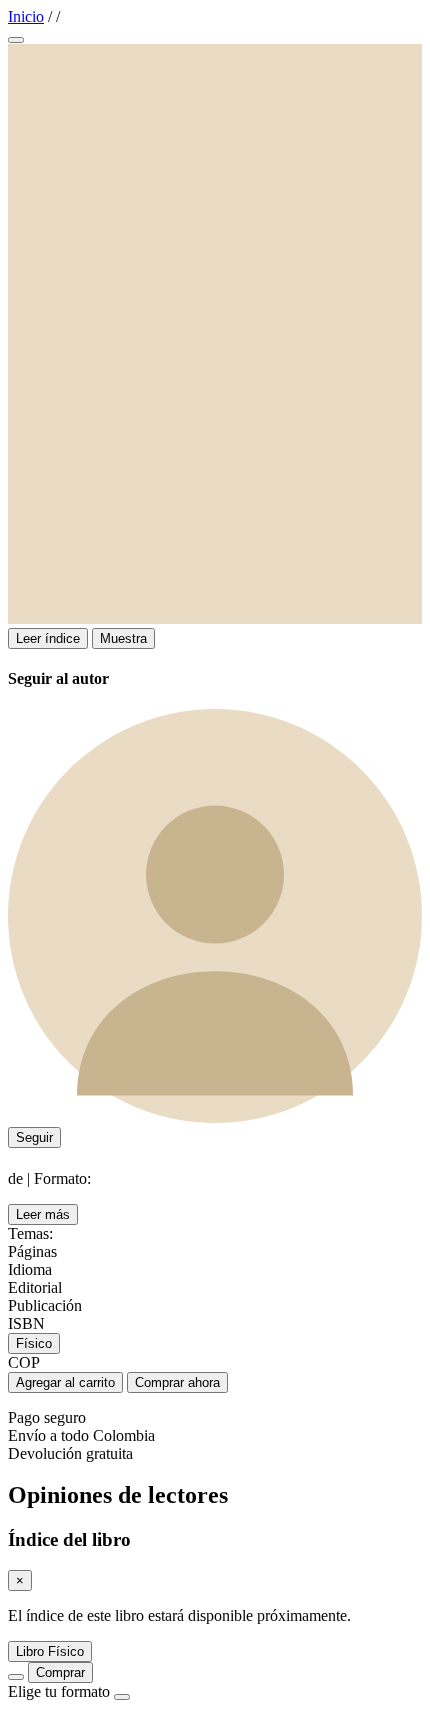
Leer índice (48, 638)
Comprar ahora (177, 1382)
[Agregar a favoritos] (16, 40)
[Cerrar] (122, 1697)
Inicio (26, 16)
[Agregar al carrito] (16, 1677)
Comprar (60, 1672)
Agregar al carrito (65, 1382)
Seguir (34, 1137)
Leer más (43, 1214)
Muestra (123, 638)
